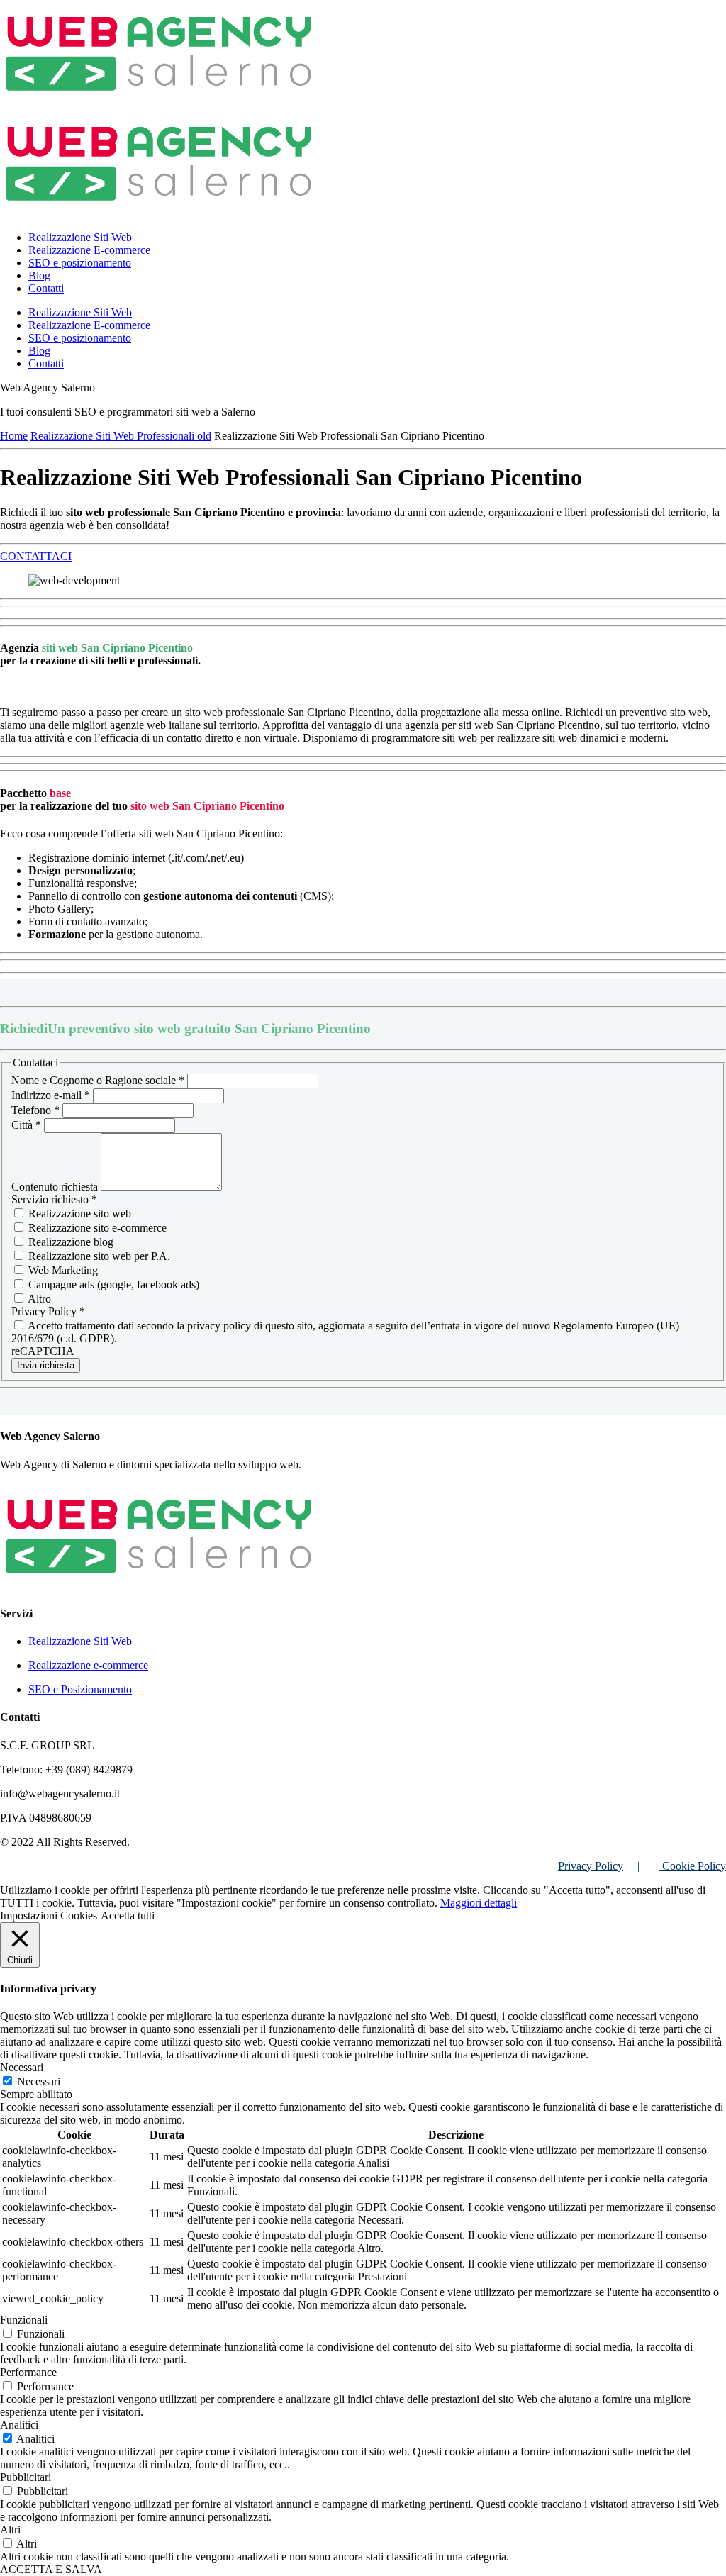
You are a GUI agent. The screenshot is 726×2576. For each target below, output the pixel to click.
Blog (39, 275)
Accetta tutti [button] (128, 1916)
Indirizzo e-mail (51, 1095)
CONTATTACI (36, 556)
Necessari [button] (22, 2067)
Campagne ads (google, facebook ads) (112, 1284)
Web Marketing (62, 1270)
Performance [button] (28, 2372)
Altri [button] (10, 2530)
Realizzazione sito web (78, 1214)
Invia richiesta (46, 1365)
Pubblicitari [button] (26, 2477)
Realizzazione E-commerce (89, 250)
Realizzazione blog (69, 1242)
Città (26, 1125)
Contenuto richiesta (56, 1187)
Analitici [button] (19, 2425)
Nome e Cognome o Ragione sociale (98, 1080)
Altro (38, 1299)
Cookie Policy (693, 1866)
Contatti (46, 288)
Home (14, 436)
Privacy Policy (591, 1866)
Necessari (39, 2081)
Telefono (35, 1110)
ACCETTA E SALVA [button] (51, 2569)
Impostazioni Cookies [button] (49, 1916)
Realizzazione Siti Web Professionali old (121, 436)
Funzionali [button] (24, 2320)
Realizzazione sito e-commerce (96, 1228)
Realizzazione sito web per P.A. (98, 1256)
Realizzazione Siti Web (80, 237)
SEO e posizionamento (80, 263)
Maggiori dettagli (479, 1903)
